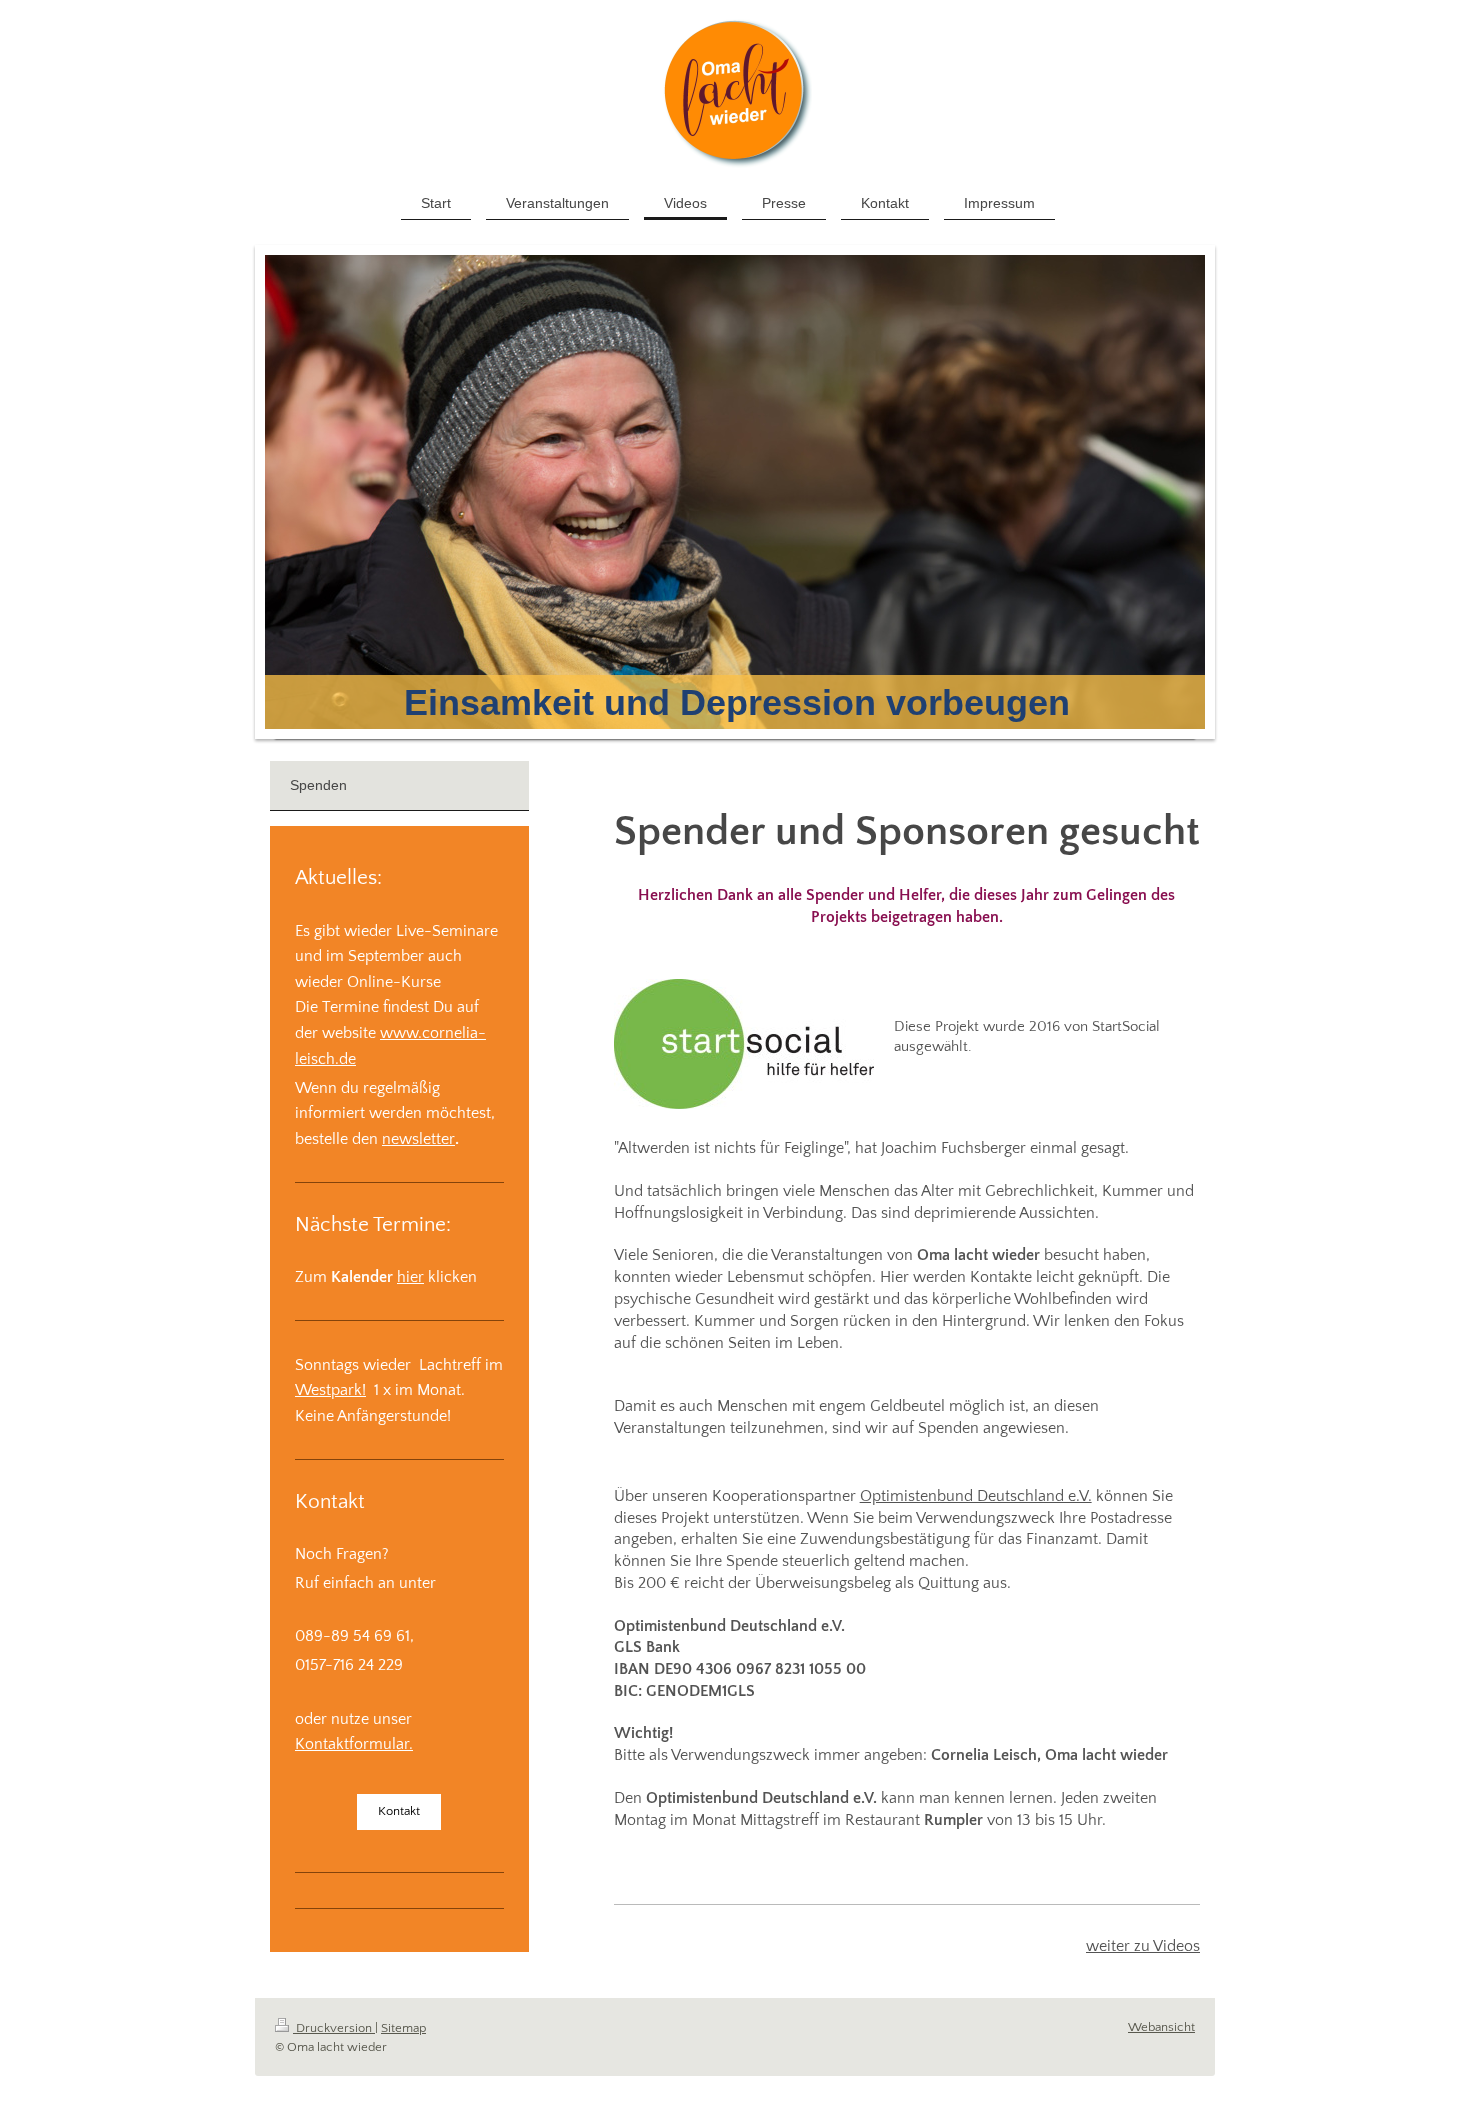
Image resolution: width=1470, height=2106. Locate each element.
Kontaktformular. (354, 1744)
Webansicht (1161, 2027)
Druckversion (334, 2028)
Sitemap (403, 2028)
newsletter (418, 1139)
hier (410, 1277)
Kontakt (399, 1811)
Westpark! (330, 1390)
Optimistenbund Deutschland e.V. (976, 1496)
